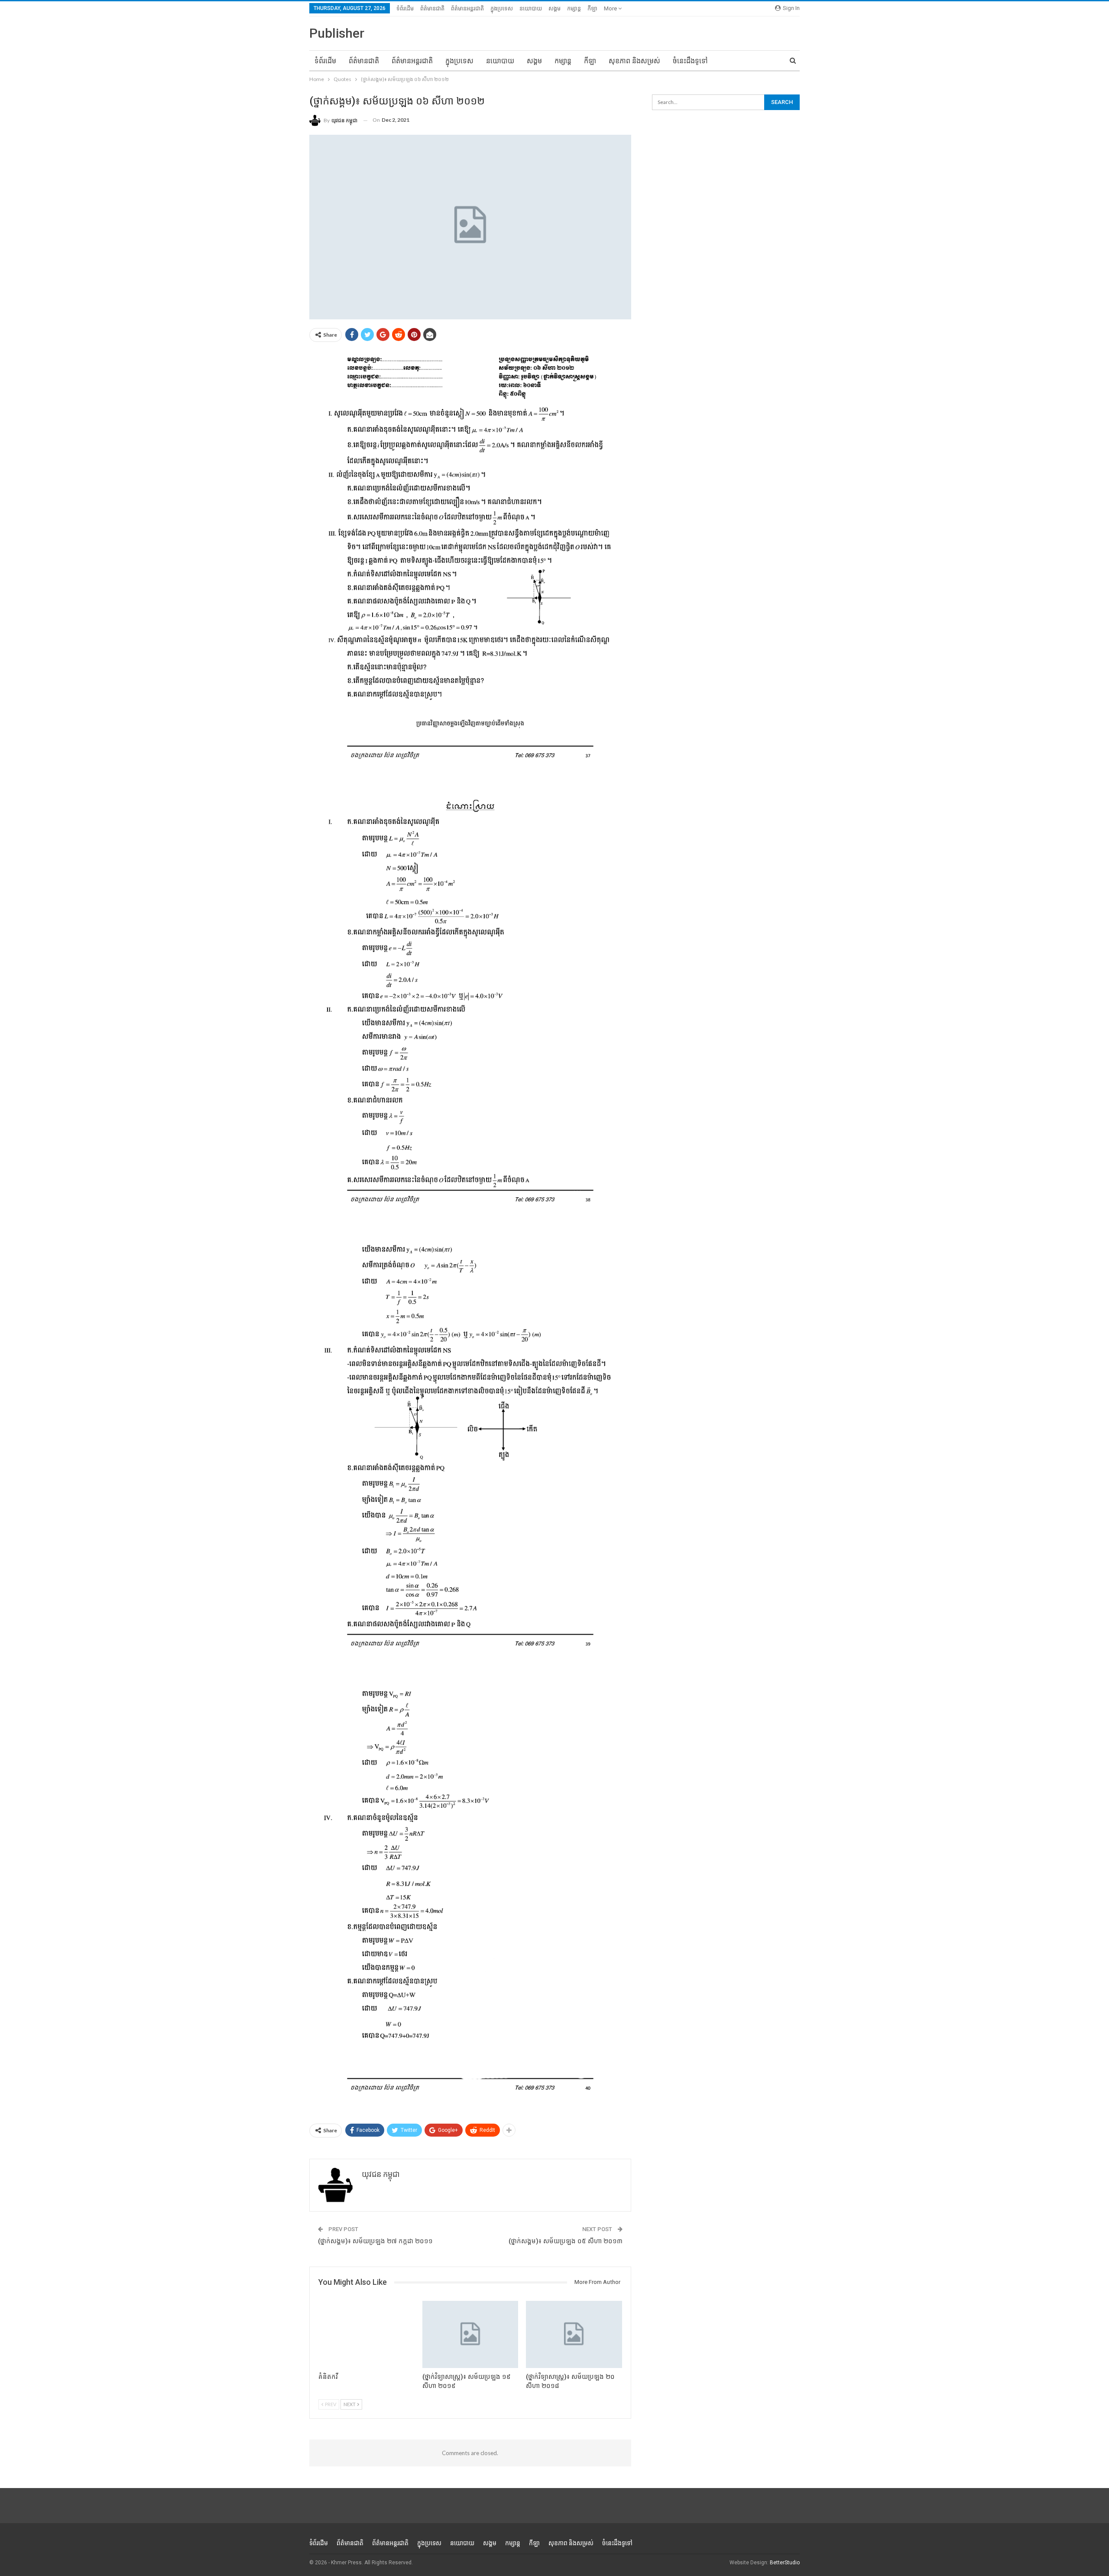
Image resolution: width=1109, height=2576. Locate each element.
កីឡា (592, 8)
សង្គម (554, 8)
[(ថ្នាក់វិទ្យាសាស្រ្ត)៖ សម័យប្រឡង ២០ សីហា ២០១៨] (574, 2334)
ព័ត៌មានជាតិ (432, 8)
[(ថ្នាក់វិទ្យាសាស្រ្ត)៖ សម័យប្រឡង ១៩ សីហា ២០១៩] (470, 2334)
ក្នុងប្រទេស (502, 8)
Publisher (337, 33)
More (611, 8)
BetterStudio (785, 2563)
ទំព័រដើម (405, 8)
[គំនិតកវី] (366, 2334)
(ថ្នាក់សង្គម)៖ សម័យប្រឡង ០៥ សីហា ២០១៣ (566, 2241)
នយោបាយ (531, 8)
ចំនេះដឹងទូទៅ (690, 61)
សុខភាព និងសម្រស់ (634, 61)
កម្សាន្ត (574, 8)
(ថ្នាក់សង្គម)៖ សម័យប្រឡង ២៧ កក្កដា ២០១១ (375, 2241)
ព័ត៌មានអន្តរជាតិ (467, 8)
